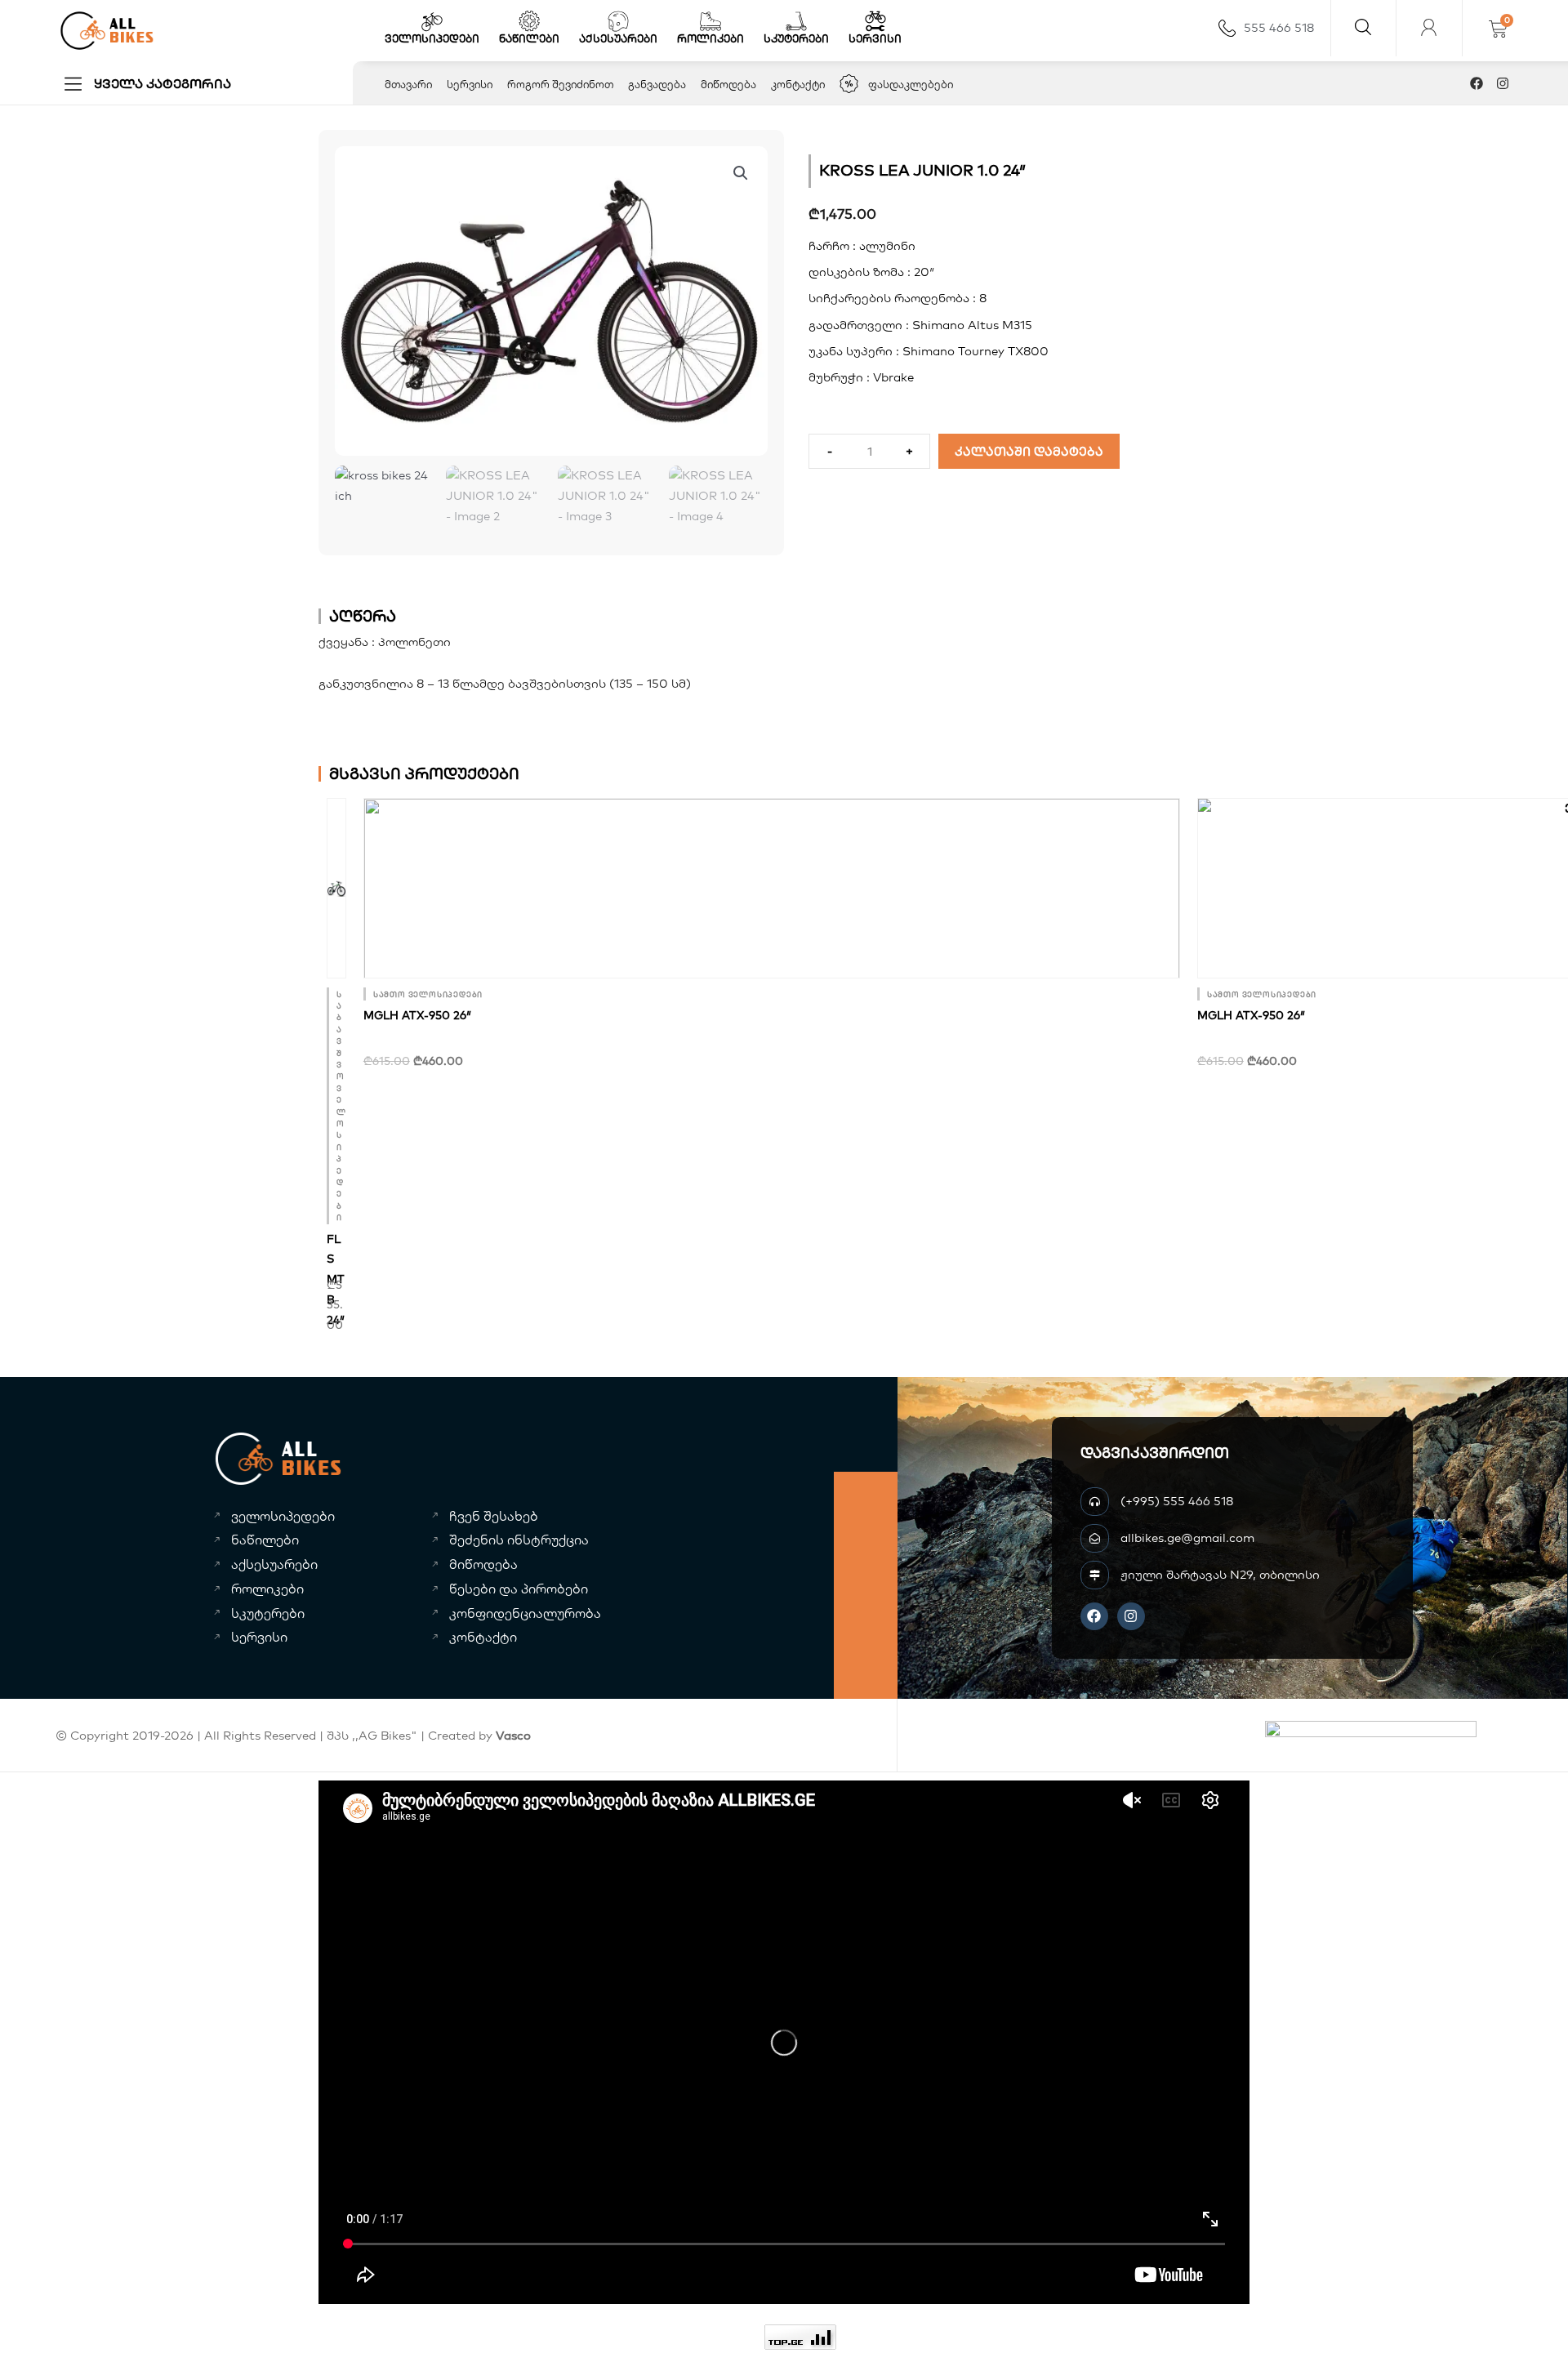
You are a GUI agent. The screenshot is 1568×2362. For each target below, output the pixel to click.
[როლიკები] (710, 21)
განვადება (657, 84)
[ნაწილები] (529, 21)
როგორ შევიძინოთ (560, 84)
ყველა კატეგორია (163, 83)
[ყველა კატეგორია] (73, 84)
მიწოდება (728, 84)
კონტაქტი (798, 84)
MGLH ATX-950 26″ (417, 1015)
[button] (741, 173)
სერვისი (875, 38)
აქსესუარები (618, 38)
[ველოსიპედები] (432, 21)
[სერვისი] (875, 21)
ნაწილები (529, 38)
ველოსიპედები (432, 38)
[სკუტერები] (796, 21)
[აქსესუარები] (618, 21)
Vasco (513, 1735)
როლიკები (710, 38)
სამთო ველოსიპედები (428, 994)
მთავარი (408, 84)
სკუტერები (796, 38)
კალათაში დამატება (1029, 451)
